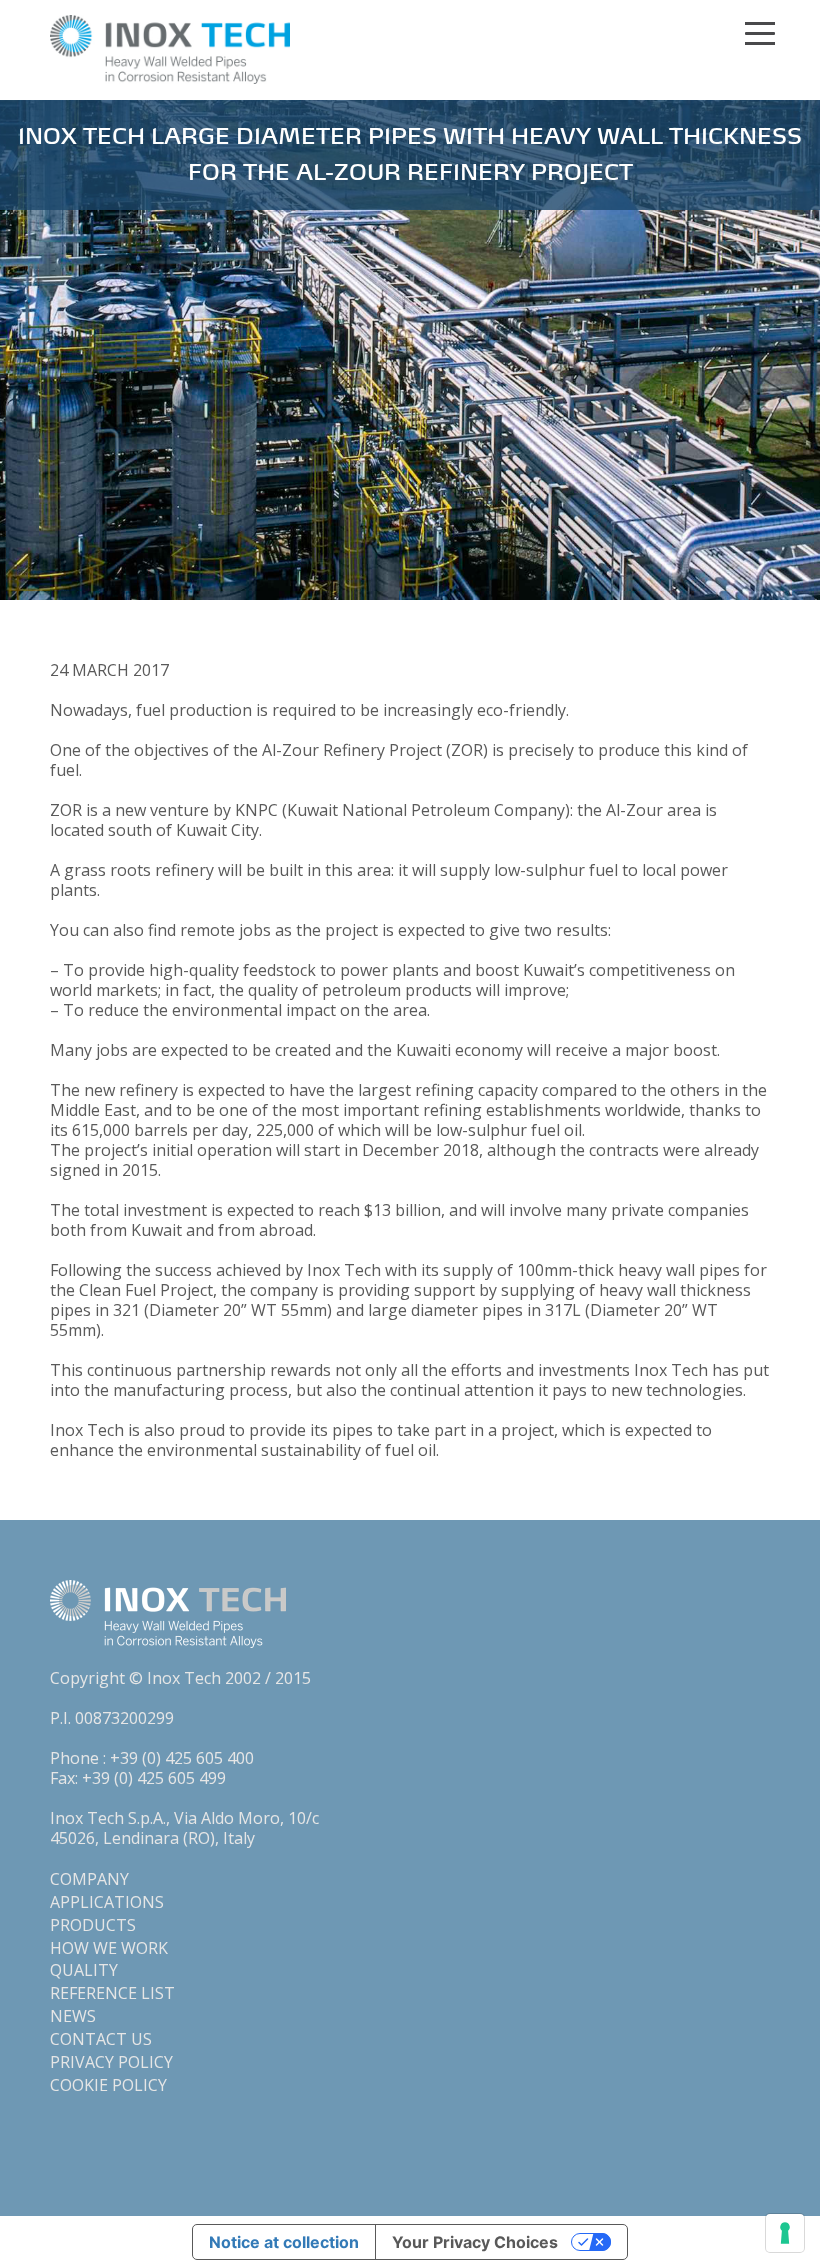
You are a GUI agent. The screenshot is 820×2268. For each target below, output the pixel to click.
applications (107, 1902)
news (73, 2016)
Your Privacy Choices (475, 2242)
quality (84, 1970)
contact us (101, 2039)
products (93, 1925)
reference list (112, 1993)
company (89, 1879)
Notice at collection (284, 2242)
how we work (109, 1948)
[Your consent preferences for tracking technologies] (785, 2233)
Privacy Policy (111, 2062)
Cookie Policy (108, 2085)
